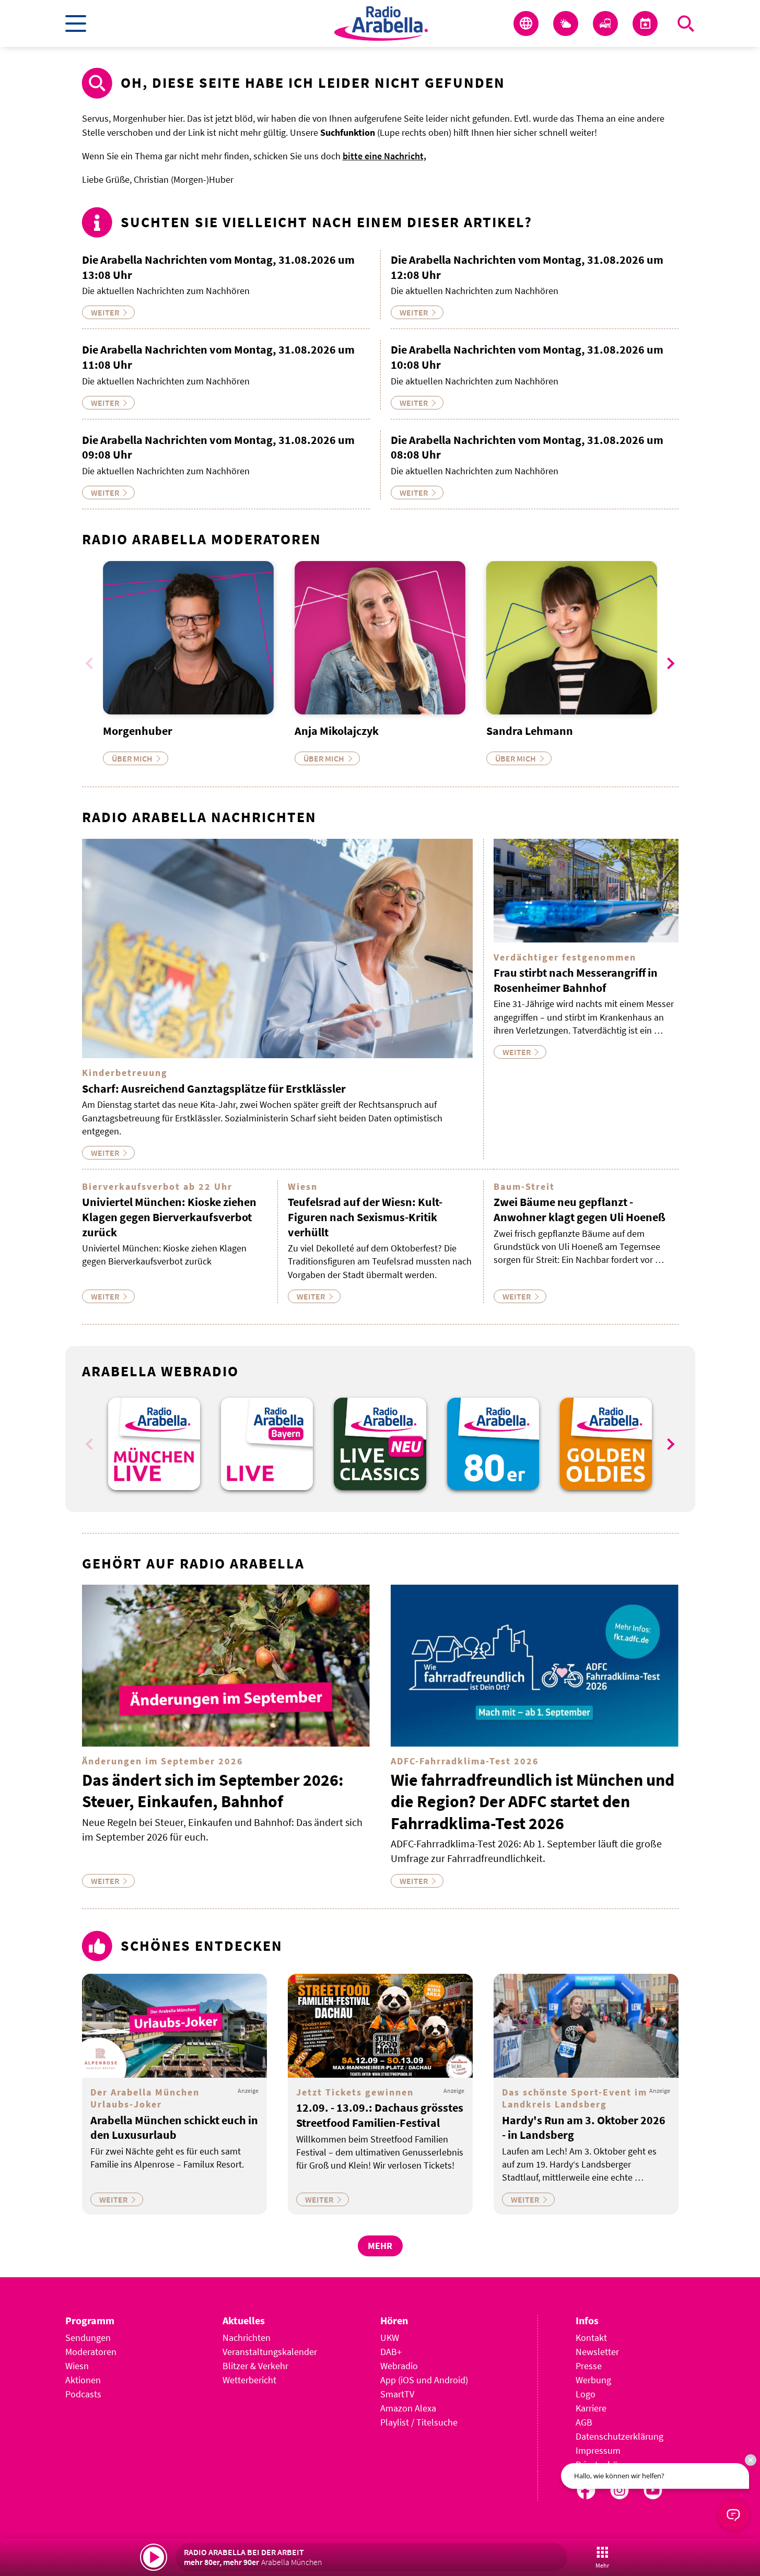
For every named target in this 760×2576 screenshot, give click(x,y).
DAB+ (391, 2352)
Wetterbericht (249, 2380)
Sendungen (88, 2338)
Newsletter (597, 2352)
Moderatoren (91, 2352)
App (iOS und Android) (424, 2380)
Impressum (598, 2450)
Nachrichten (247, 2338)
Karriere (591, 2408)
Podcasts (83, 2394)
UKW (390, 2338)
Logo (586, 2394)
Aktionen (83, 2380)
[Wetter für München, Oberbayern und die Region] (566, 24)
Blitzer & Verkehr (255, 2366)
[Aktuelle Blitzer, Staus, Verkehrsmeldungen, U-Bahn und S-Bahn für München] (605, 24)
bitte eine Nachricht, (384, 156)
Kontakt (591, 2338)
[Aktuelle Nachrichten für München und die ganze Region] (526, 24)
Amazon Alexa (408, 2408)
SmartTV (397, 2394)
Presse (589, 2366)
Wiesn (77, 2366)
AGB (584, 2422)
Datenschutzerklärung (619, 2436)
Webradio (399, 2366)
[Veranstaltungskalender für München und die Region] (645, 24)
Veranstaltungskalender (270, 2352)
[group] (154, 1444)
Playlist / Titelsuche (419, 2422)
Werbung (593, 2380)
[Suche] (686, 24)
